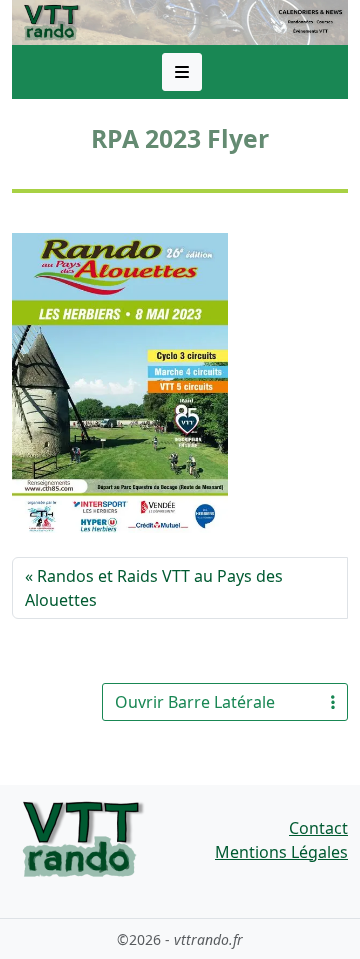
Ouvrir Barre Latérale (195, 702)
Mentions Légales (281, 852)
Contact (318, 828)
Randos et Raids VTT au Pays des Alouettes (154, 588)
